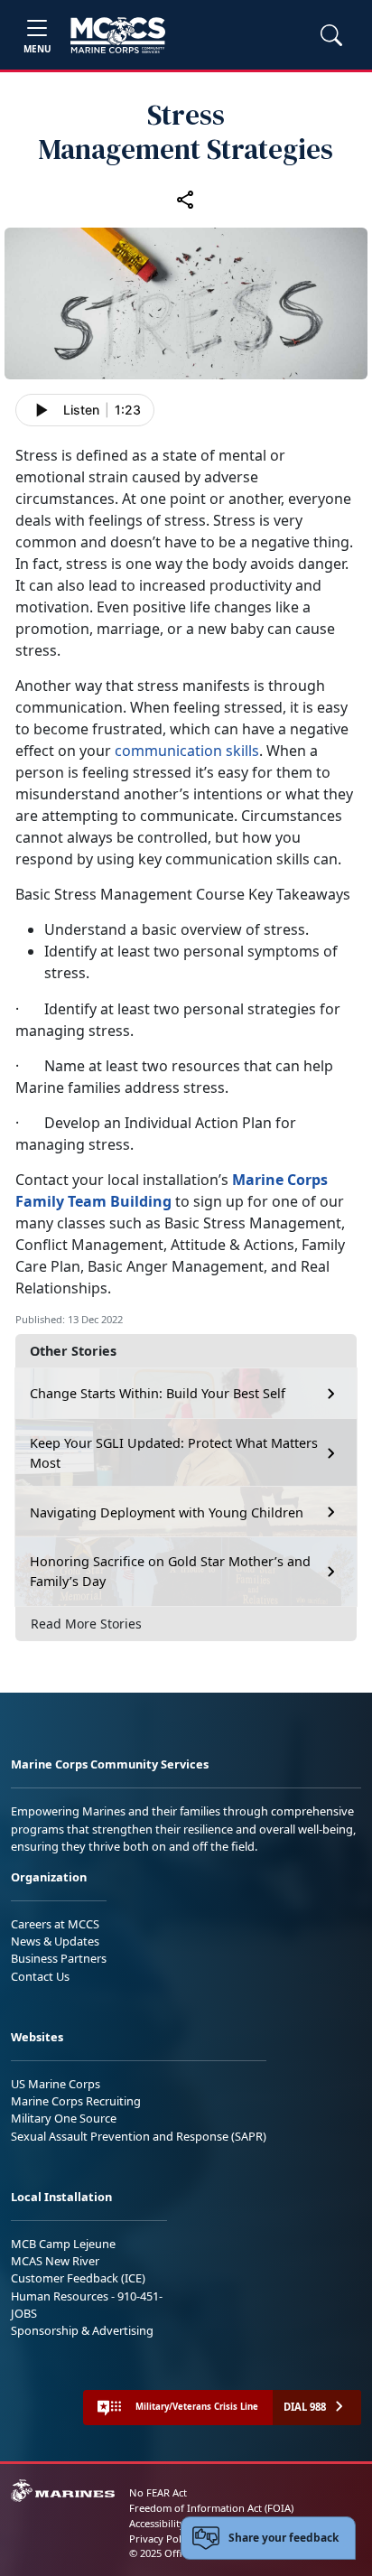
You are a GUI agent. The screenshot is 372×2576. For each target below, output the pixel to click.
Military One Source (64, 2118)
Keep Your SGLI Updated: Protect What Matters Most (174, 1453)
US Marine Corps (56, 2084)
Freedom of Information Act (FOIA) (211, 2508)
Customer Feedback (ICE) (78, 2278)
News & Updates (55, 1941)
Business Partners (59, 1958)
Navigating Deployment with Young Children (167, 1512)
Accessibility (157, 2523)
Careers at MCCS (55, 1924)
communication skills (187, 751)
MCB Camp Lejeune (63, 2244)
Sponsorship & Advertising (82, 2330)
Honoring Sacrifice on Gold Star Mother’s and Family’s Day (170, 1571)
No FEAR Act (158, 2492)
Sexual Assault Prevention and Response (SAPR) (139, 2136)
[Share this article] (186, 199)
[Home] (118, 35)
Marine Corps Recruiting (76, 2101)
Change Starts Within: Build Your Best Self (158, 1393)
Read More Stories (86, 1624)
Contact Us (40, 1976)
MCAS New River (55, 2261)
